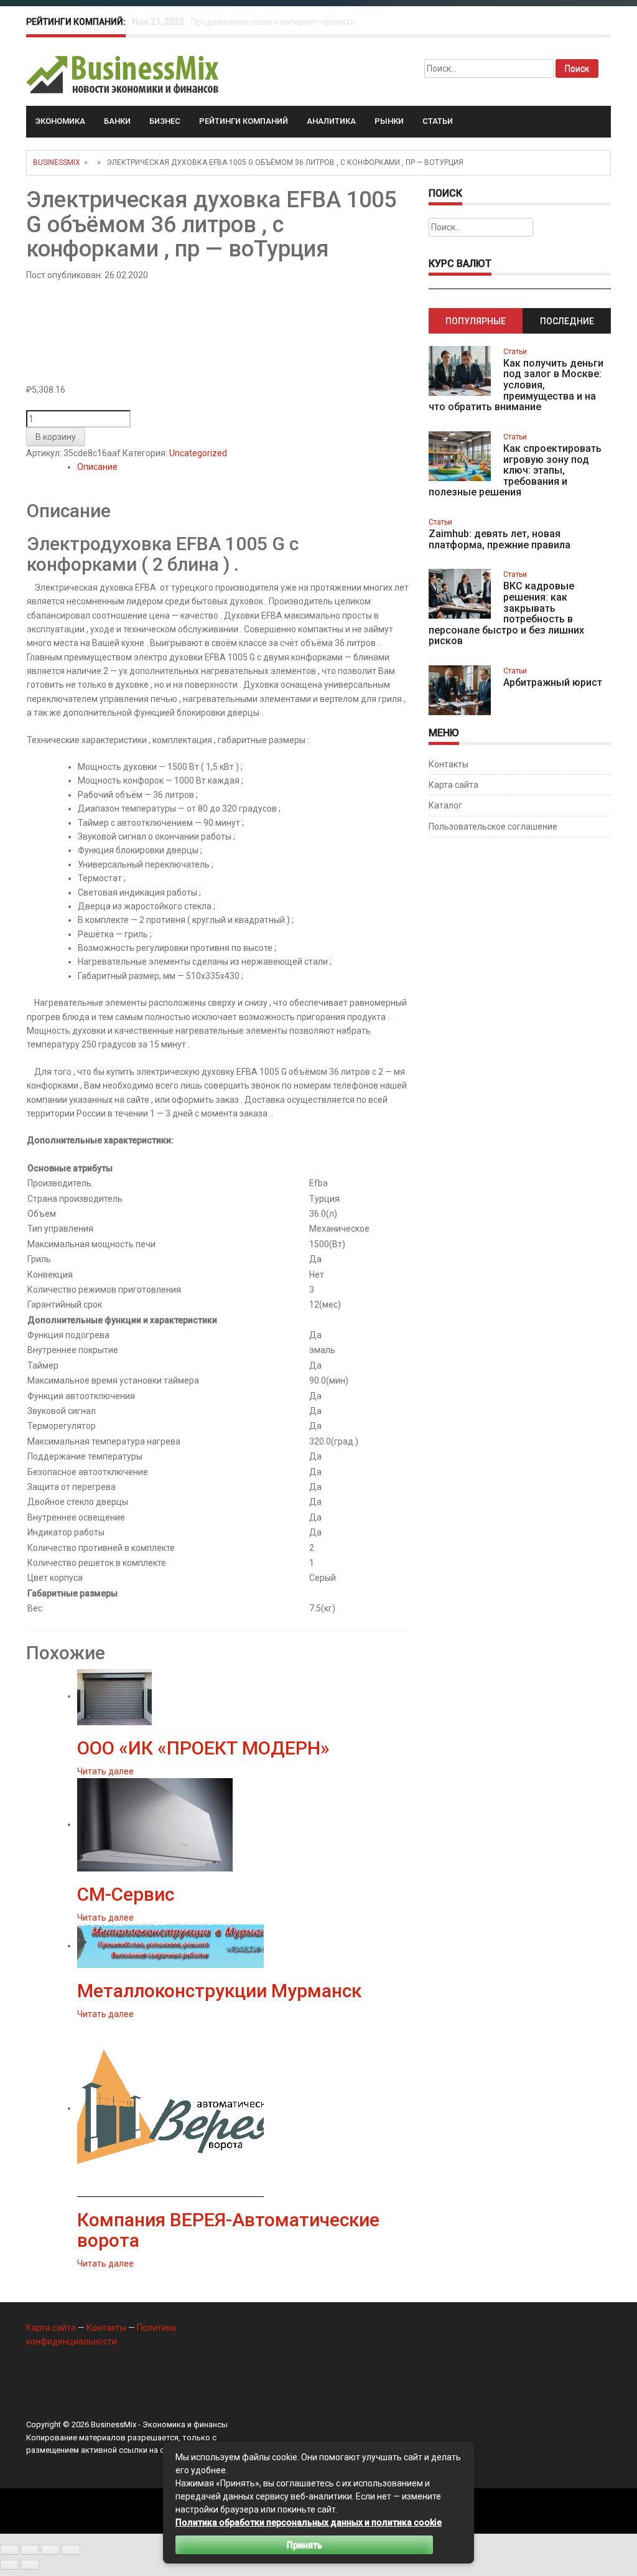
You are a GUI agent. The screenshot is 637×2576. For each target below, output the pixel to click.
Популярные (476, 321)
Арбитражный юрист (553, 682)
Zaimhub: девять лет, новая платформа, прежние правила (500, 539)
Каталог (445, 805)
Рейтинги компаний (244, 121)
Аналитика (331, 121)
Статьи (438, 121)
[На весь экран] (30, 2550)
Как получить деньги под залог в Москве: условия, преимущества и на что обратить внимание (516, 385)
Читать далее (105, 1771)
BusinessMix (57, 162)
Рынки (389, 121)
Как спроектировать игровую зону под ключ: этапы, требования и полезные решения (515, 470)
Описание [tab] (97, 467)
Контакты (449, 764)
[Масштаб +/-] (9, 2550)
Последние (567, 321)
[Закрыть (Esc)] (71, 2550)
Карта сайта (453, 785)
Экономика (60, 121)
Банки (117, 121)
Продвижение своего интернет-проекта (273, 22)
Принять (305, 2545)
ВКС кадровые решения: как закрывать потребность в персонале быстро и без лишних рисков (506, 613)
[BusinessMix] (123, 74)
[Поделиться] (50, 2550)
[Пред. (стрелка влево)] (9, 2565)
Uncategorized (198, 453)
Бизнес (165, 121)
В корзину (56, 437)
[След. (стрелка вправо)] (30, 2565)
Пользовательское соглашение (493, 827)
